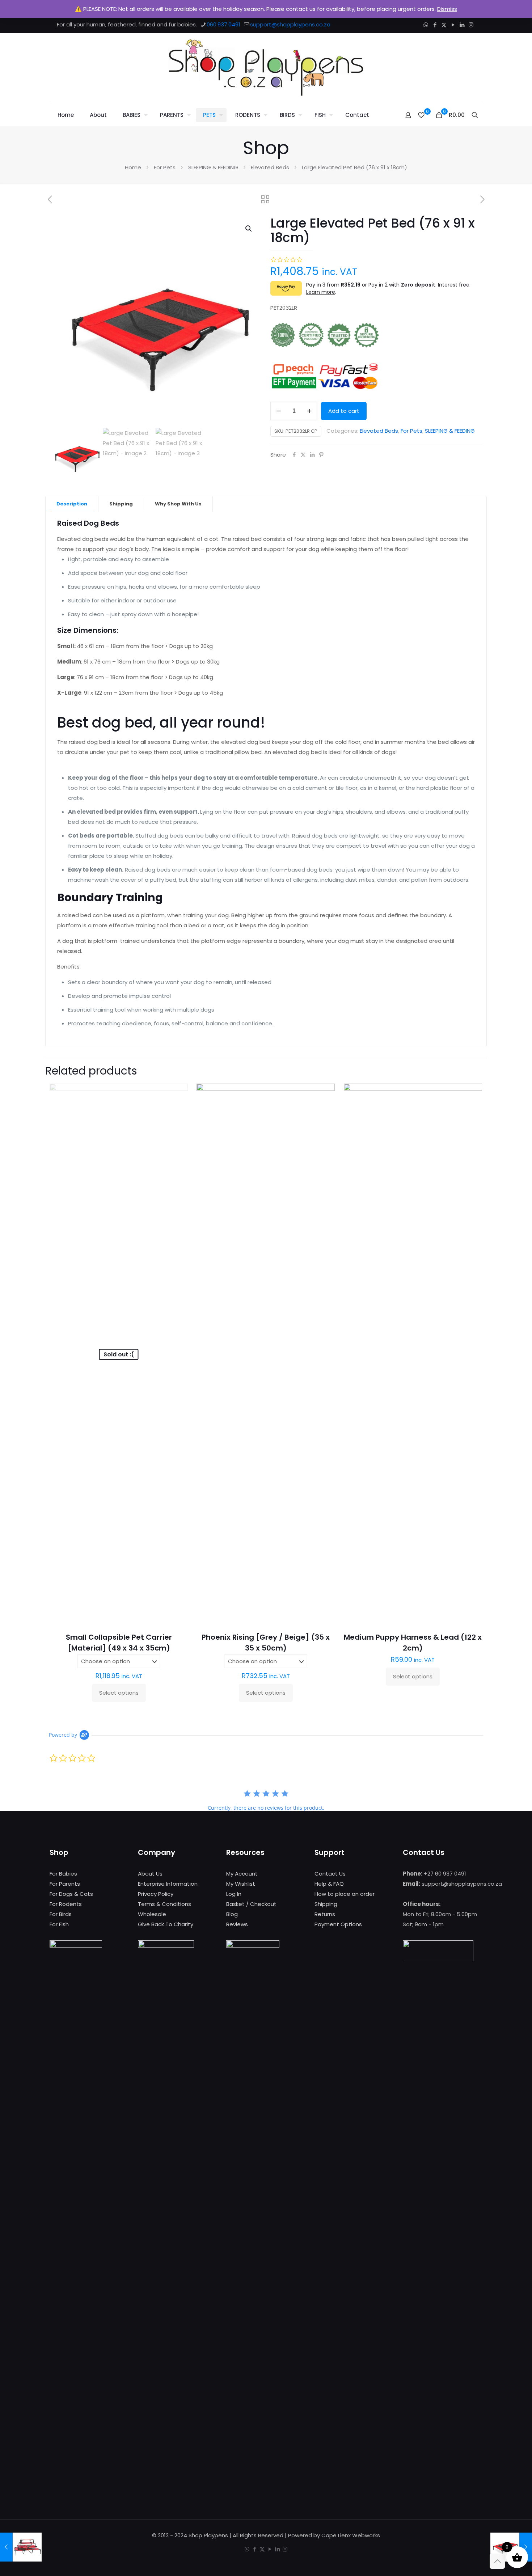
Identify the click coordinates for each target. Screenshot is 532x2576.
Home (133, 167)
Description (72, 504)
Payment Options (338, 1924)
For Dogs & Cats (71, 1894)
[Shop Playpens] (266, 69)
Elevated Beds (270, 167)
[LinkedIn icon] (462, 25)
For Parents (65, 1884)
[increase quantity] (309, 411)
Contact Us (330, 1874)
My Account (242, 1874)
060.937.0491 (223, 24)
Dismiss (447, 9)
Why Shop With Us (178, 504)
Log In (234, 1894)
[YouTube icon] (453, 25)
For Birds (61, 1914)
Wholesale (152, 1914)
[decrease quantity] (278, 411)
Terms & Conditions (164, 1904)
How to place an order (345, 1894)
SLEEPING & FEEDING (213, 167)
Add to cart (344, 411)
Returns (325, 1914)
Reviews (237, 1924)
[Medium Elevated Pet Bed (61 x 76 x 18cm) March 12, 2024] (21, 2547)
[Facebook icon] (435, 25)
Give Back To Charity (166, 1924)
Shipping (121, 504)
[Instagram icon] (471, 25)
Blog (232, 1914)
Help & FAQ (329, 1884)
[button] (249, 229)
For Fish (59, 1924)
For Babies (63, 1874)
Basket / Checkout (251, 1904)
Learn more (321, 292)
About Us (150, 1874)
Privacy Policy (156, 1894)
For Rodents (66, 1904)
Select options (119, 1693)
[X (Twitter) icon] (444, 25)
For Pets (165, 167)
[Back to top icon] (497, 2561)
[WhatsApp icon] (426, 25)
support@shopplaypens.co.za (290, 24)
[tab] (72, 504)
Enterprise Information (168, 1884)
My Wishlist (241, 1884)
